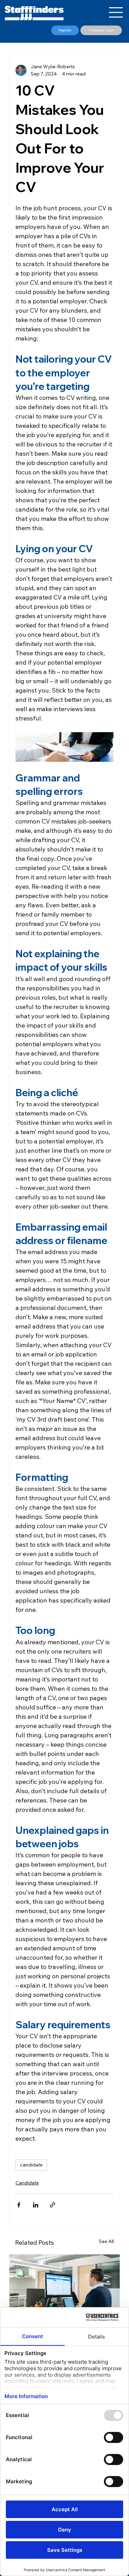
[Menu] (116, 12)
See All (106, 2241)
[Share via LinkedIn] (36, 2205)
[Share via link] (52, 2205)
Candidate (27, 2183)
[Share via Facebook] (19, 2205)
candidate (31, 2165)
